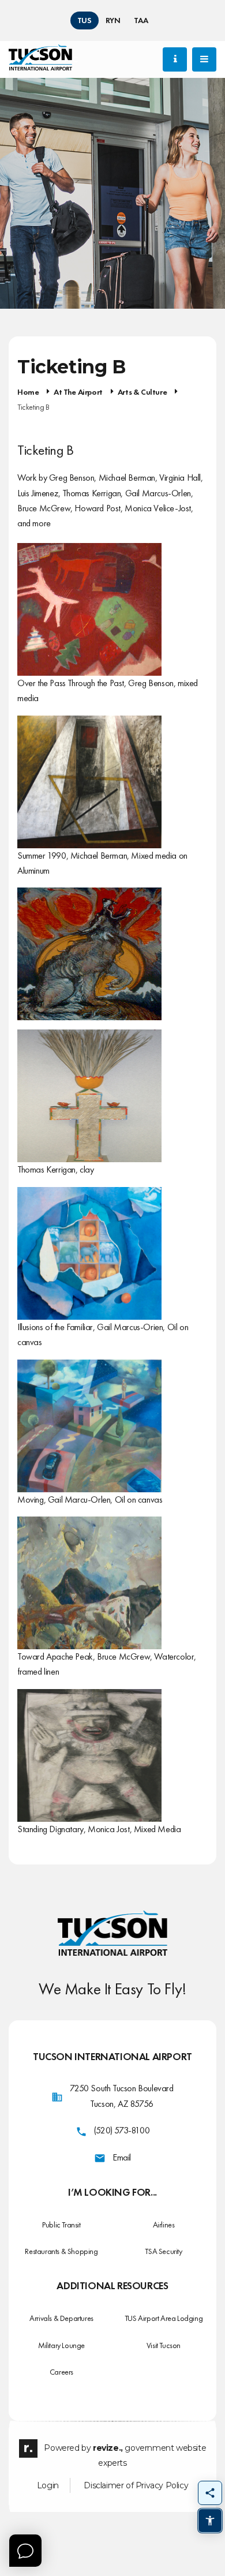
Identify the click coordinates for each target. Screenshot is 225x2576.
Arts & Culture (142, 392)
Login (48, 2485)
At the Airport (78, 392)
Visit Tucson (164, 2345)
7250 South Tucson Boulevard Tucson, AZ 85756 (121, 2096)
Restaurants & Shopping (61, 2251)
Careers (61, 2372)
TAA (141, 20)
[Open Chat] (25, 2551)
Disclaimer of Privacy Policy (136, 2485)
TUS (85, 20)
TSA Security (163, 2251)
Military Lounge (61, 2345)
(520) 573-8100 (122, 2130)
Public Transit (61, 2225)
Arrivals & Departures (61, 2318)
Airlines (164, 2225)
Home (28, 392)
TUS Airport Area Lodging (164, 2318)
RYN (113, 20)
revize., (108, 2448)
